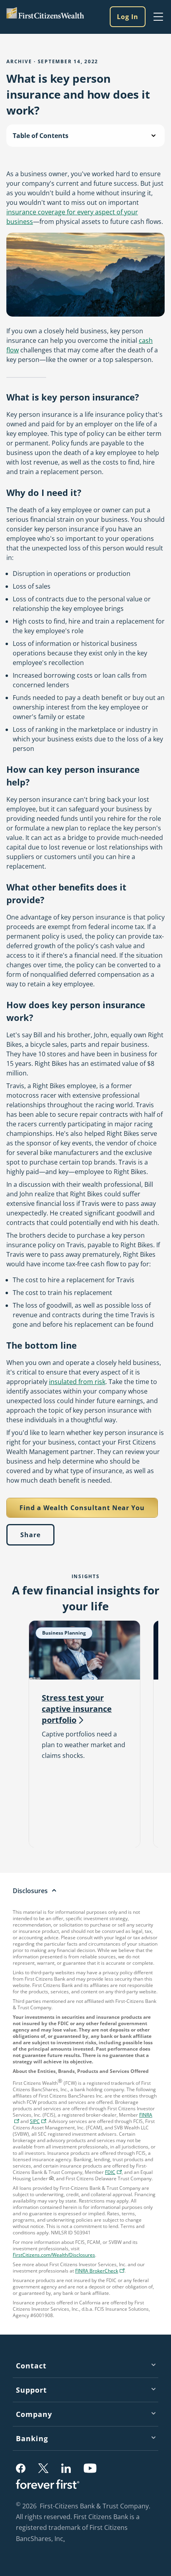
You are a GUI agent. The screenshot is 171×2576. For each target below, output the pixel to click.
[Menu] (158, 17)
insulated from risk (77, 1382)
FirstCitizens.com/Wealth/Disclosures (54, 2255)
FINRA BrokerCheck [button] (101, 2272)
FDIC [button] (114, 2173)
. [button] (65, 2539)
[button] (38, 2121)
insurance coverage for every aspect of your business (72, 217)
